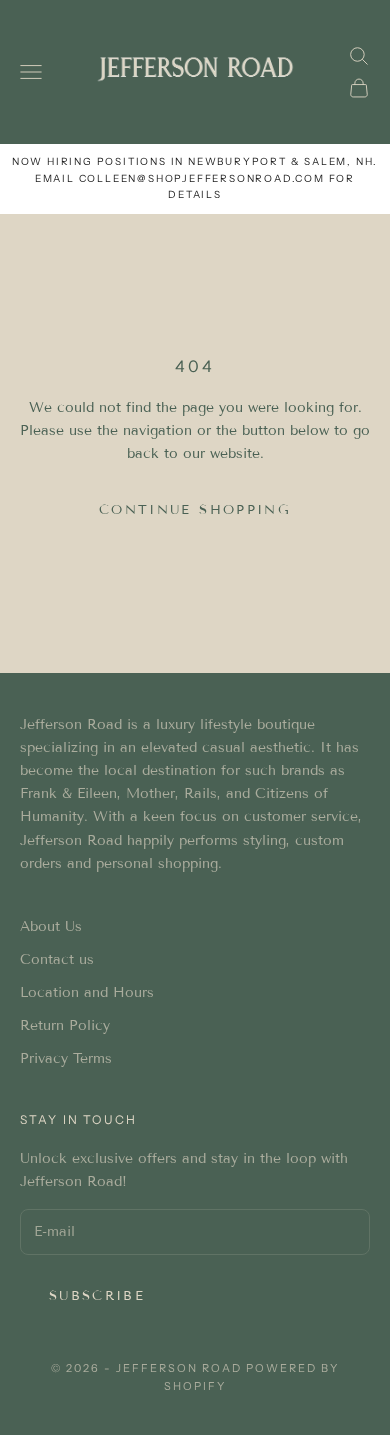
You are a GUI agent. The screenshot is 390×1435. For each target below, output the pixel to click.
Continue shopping (195, 510)
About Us (51, 926)
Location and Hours (87, 992)
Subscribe (97, 1296)
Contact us (57, 959)
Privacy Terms (66, 1058)
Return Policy (65, 1025)
